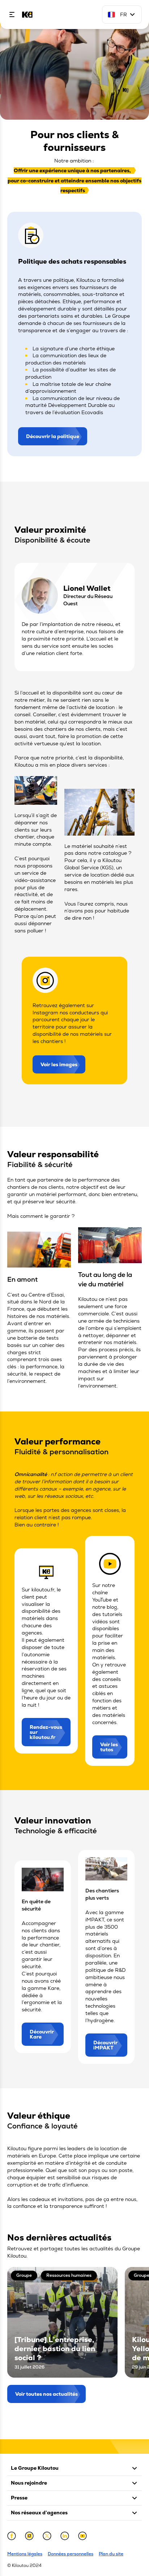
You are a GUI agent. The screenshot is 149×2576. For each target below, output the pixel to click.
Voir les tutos (109, 1747)
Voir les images (59, 1064)
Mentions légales (25, 2554)
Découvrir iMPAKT (105, 2045)
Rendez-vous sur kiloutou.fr (46, 1732)
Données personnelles (71, 2554)
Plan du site (111, 2554)
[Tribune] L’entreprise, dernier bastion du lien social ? (55, 2349)
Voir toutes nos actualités (46, 2394)
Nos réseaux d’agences (39, 2513)
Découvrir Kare (42, 2034)
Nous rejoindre (29, 2483)
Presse (19, 2498)
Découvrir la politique (53, 436)
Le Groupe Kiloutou (35, 2468)
